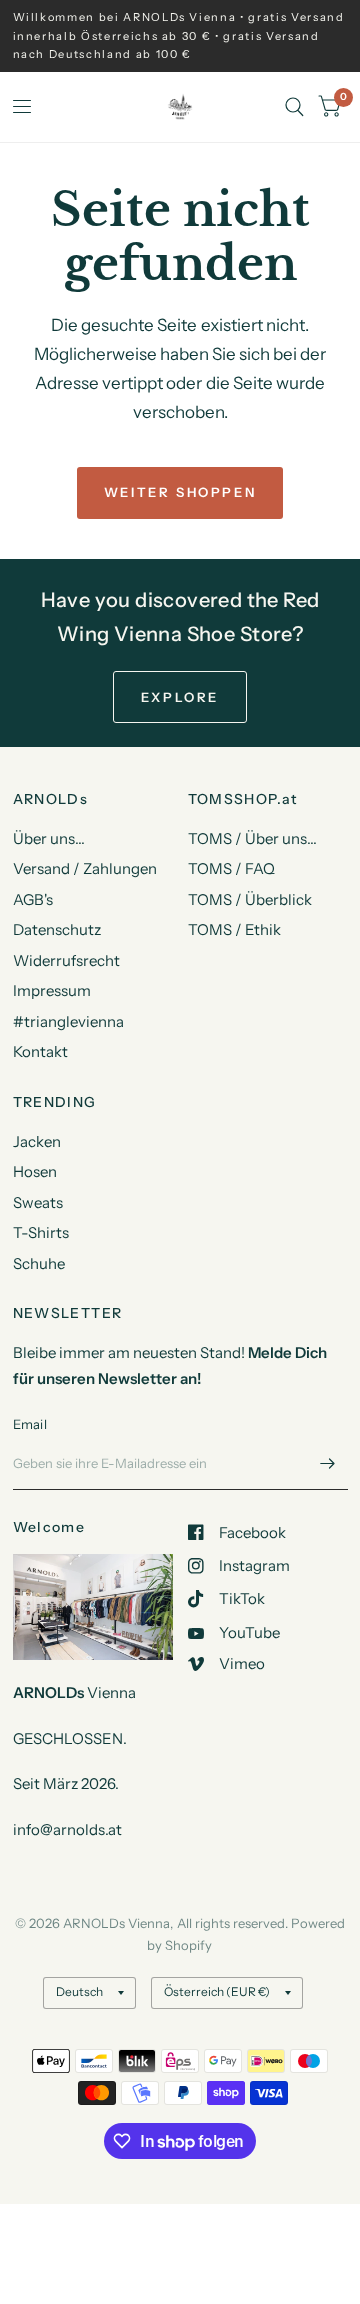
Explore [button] (180, 697)
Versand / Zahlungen (85, 868)
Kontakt (40, 1051)
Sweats (38, 1202)
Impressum (52, 990)
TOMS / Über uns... (252, 838)
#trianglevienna (68, 1021)
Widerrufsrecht (66, 960)
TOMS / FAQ (231, 868)
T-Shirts (41, 1232)
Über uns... (49, 838)
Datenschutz (57, 929)
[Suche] (294, 107)
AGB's (33, 899)
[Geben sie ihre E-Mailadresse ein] (328, 1464)
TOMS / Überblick (250, 899)
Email (30, 1424)
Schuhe (39, 1263)
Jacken (37, 1141)
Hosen (35, 1171)
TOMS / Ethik (234, 929)
